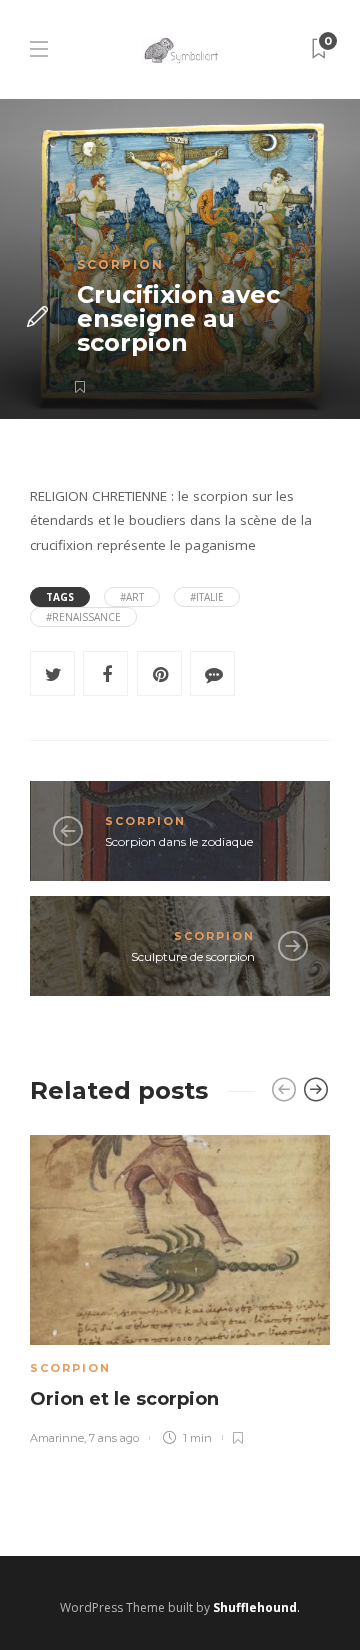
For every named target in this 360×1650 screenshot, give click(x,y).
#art (132, 597)
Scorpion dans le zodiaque (179, 841)
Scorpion (120, 264)
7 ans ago (114, 1438)
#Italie (207, 597)
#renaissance (83, 617)
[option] (180, 1286)
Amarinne (57, 1438)
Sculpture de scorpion (193, 956)
